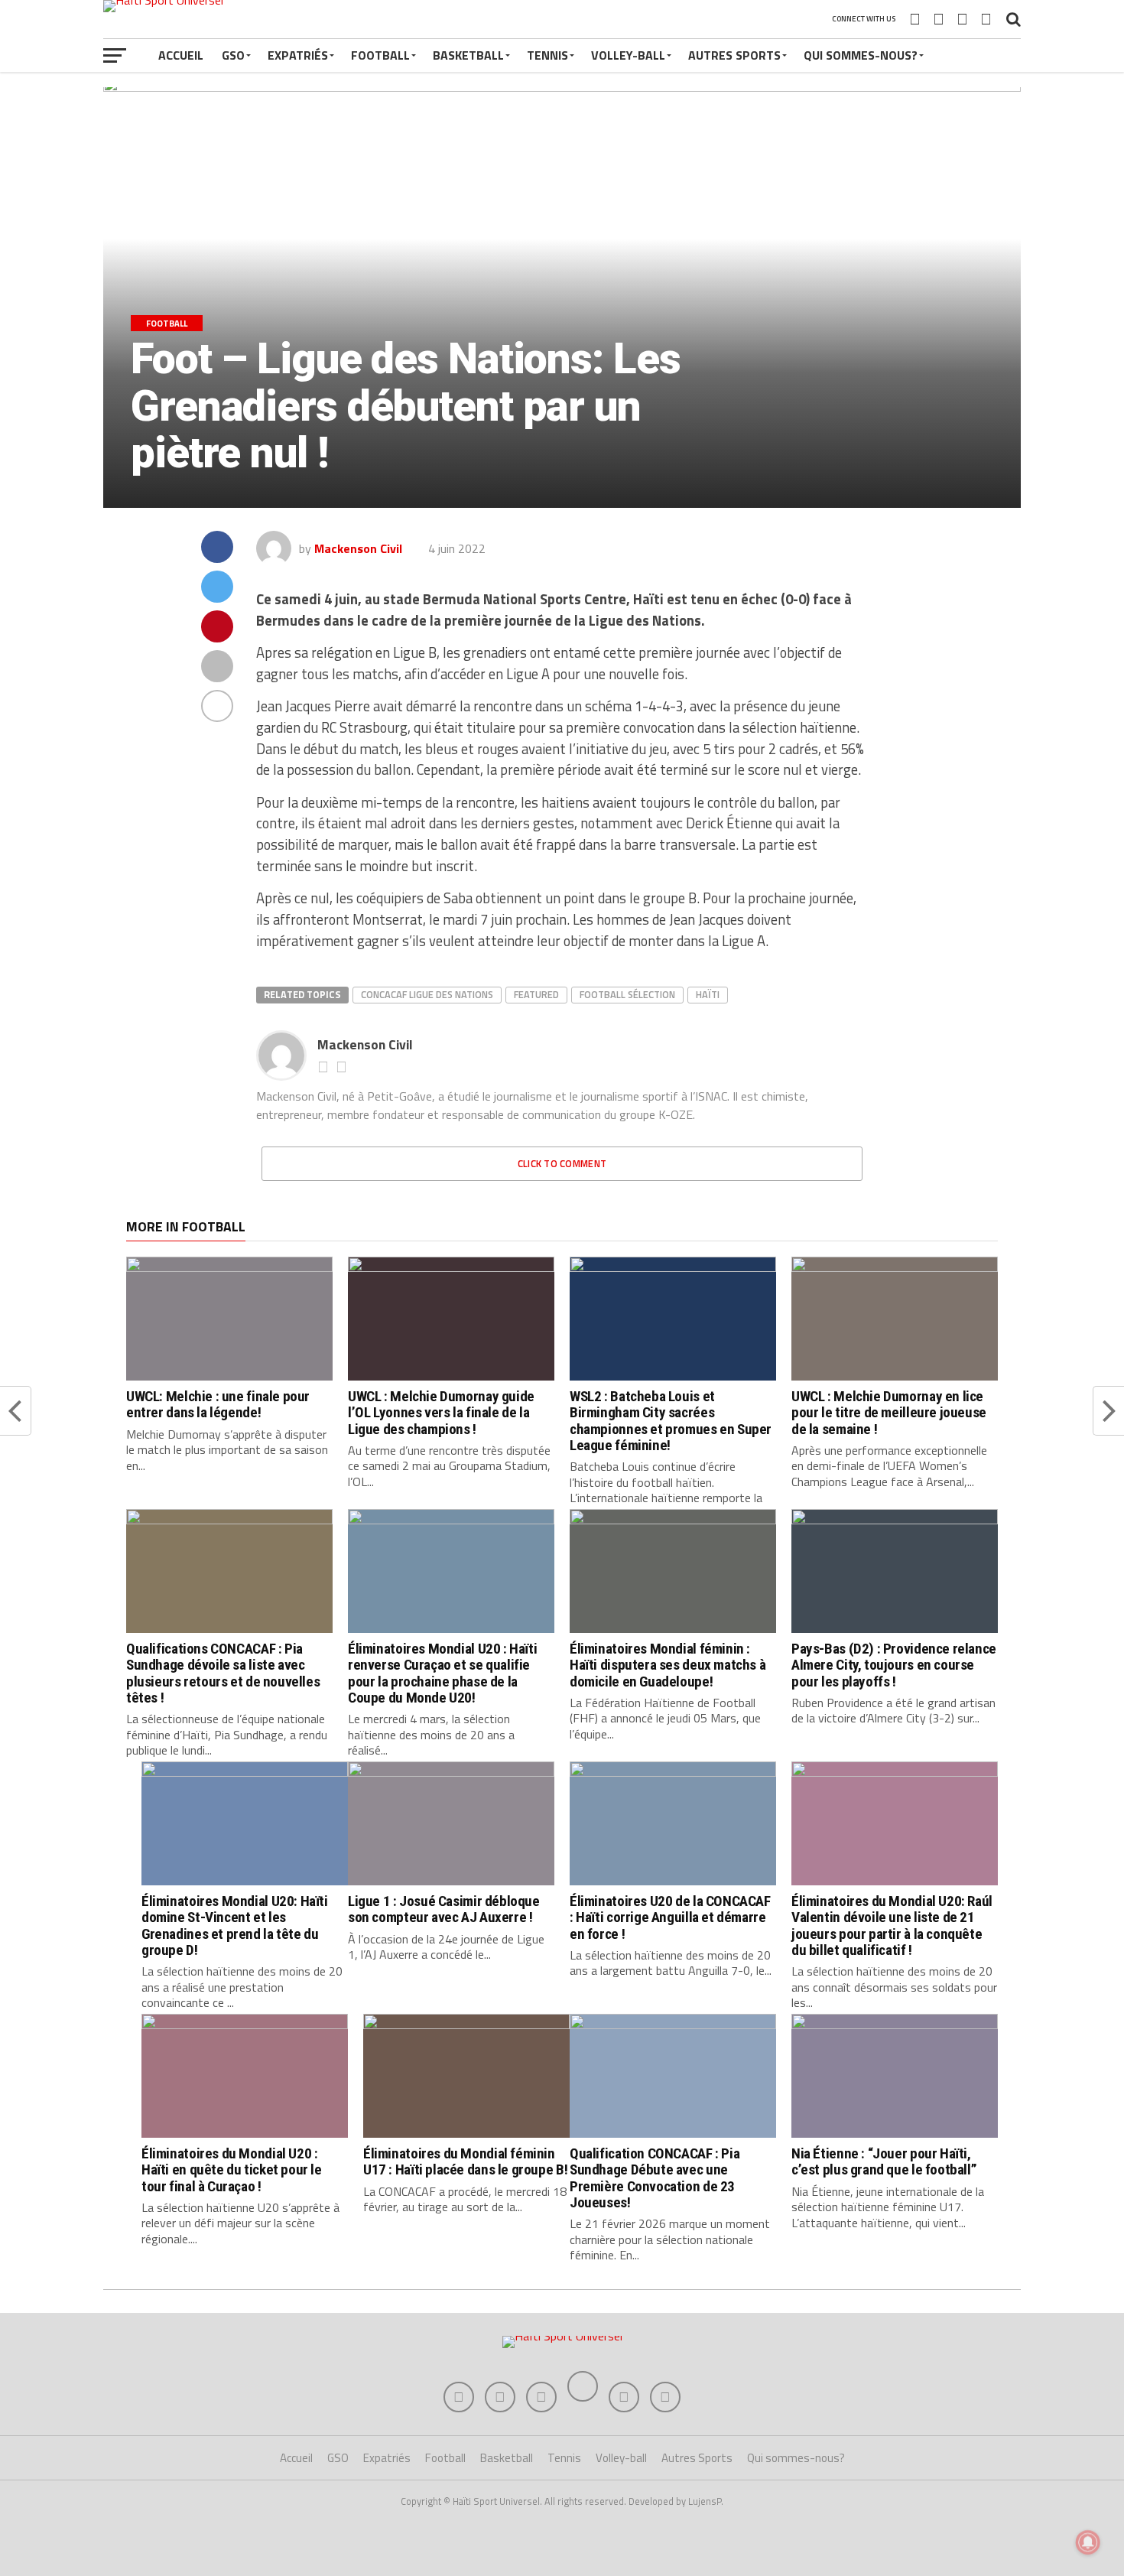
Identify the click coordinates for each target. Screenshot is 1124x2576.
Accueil (181, 55)
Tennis (547, 55)
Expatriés (298, 55)
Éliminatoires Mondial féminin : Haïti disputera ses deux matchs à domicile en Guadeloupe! (668, 1665)
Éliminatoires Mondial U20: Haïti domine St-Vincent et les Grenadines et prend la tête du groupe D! (235, 1925)
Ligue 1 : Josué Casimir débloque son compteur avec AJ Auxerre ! (444, 1909)
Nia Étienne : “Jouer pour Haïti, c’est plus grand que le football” (884, 2161)
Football (380, 55)
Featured (536, 994)
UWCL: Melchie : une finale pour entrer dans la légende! (218, 1404)
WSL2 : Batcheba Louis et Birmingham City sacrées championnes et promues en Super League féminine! (671, 1420)
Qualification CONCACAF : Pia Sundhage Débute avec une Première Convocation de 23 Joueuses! (655, 2178)
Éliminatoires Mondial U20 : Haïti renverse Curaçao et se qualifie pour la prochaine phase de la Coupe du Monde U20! (442, 1673)
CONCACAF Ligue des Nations (427, 994)
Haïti (708, 994)
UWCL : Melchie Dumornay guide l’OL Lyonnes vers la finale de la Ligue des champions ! (441, 1412)
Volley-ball (628, 55)
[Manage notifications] (1088, 2542)
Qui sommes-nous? (861, 55)
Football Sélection (627, 994)
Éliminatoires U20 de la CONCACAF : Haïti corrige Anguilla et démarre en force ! (670, 1917)
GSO (233, 55)
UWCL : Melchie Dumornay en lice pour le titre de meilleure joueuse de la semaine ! (889, 1412)
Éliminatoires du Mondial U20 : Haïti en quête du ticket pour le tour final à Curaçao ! (232, 2169)
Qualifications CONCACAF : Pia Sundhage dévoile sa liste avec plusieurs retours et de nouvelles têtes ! (223, 1673)
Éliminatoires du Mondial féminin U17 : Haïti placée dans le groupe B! (465, 2161)
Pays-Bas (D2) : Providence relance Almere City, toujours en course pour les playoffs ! (894, 1665)
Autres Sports (734, 55)
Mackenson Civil (358, 548)
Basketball (468, 55)
